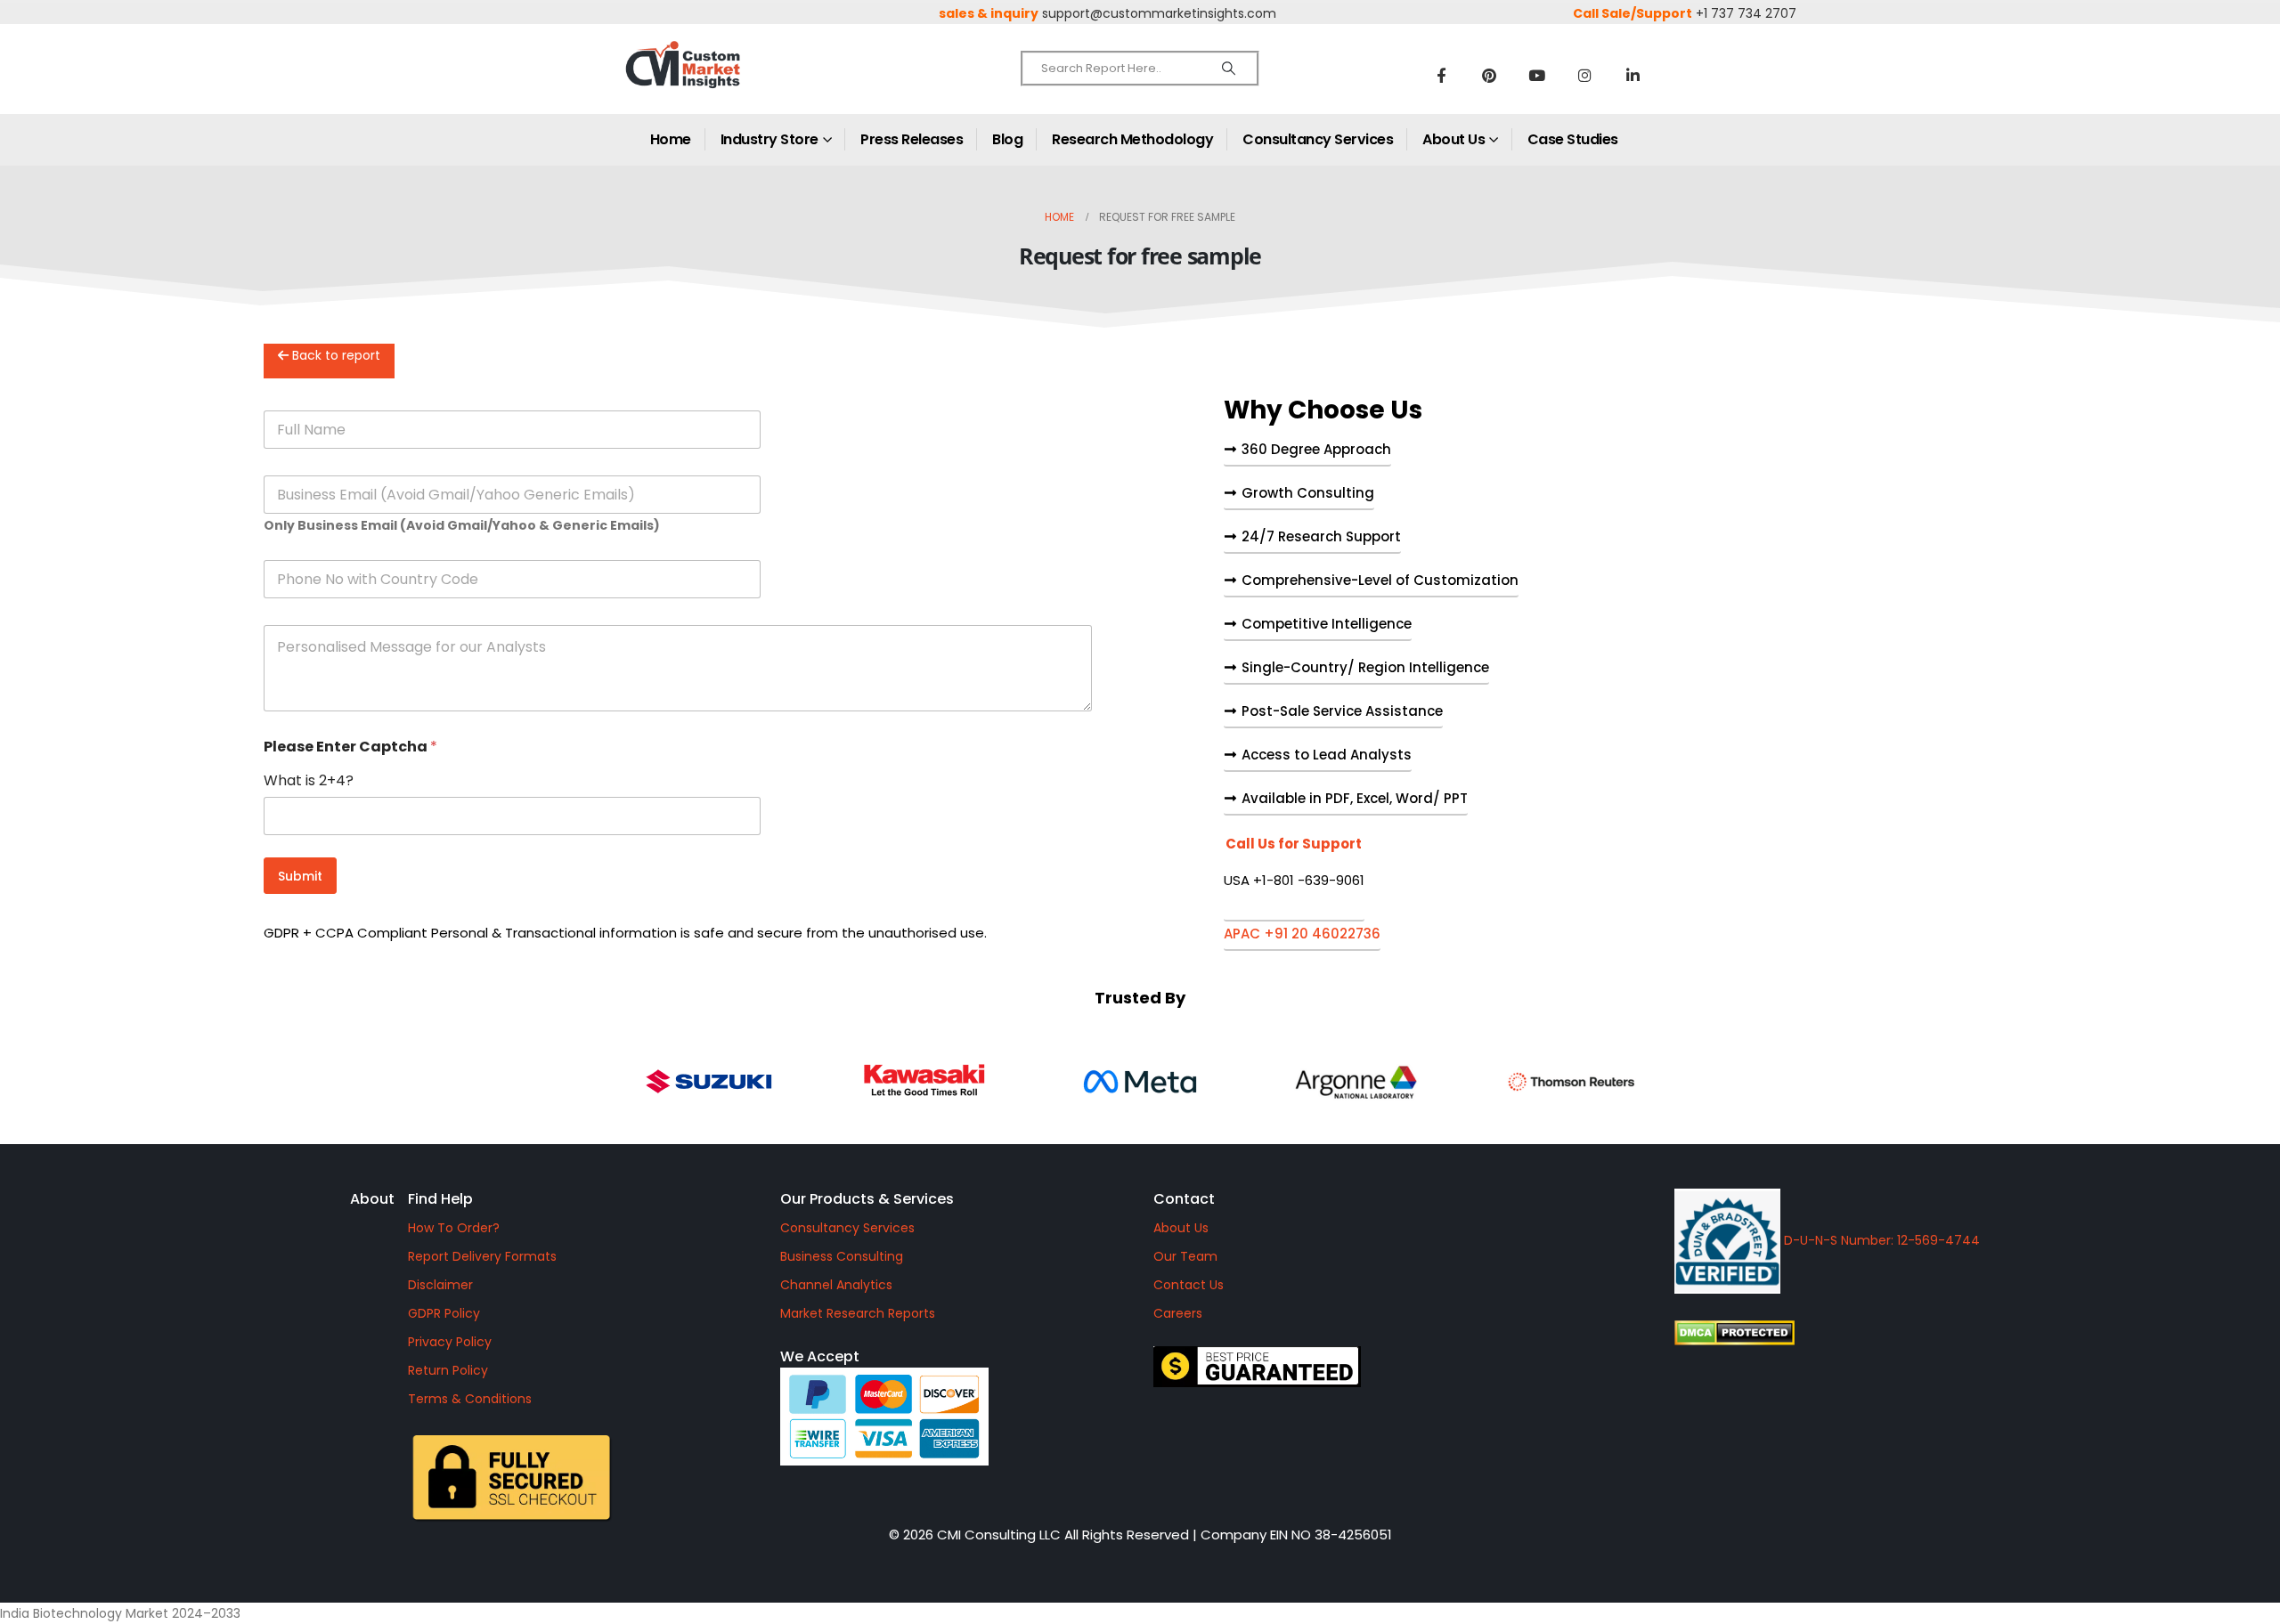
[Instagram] (1585, 75)
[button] (1294, 879)
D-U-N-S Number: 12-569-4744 (1880, 1240)
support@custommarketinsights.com (1159, 13)
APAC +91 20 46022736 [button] (1302, 935)
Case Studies (1573, 139)
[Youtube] (1537, 75)
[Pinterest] (1489, 75)
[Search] (1229, 69)
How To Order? (454, 1228)
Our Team (1185, 1256)
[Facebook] (1441, 75)
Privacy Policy (450, 1342)
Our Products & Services (867, 1199)
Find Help (440, 1199)
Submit (300, 876)
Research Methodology (1132, 139)
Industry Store (769, 139)
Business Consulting (842, 1256)
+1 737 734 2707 (1746, 13)
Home (671, 139)
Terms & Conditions (470, 1399)
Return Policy (448, 1370)
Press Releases (912, 139)
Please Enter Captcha (350, 747)
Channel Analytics (836, 1285)
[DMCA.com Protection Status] (1885, 1333)
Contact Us (1189, 1285)
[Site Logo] (721, 80)
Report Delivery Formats (482, 1256)
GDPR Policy (444, 1313)
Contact (1184, 1199)
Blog (1007, 139)
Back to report (334, 355)
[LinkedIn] (1633, 75)
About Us (1453, 139)
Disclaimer (440, 1285)
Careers (1178, 1313)
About (372, 1199)
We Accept (820, 1356)
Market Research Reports (858, 1313)
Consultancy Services (1318, 139)
